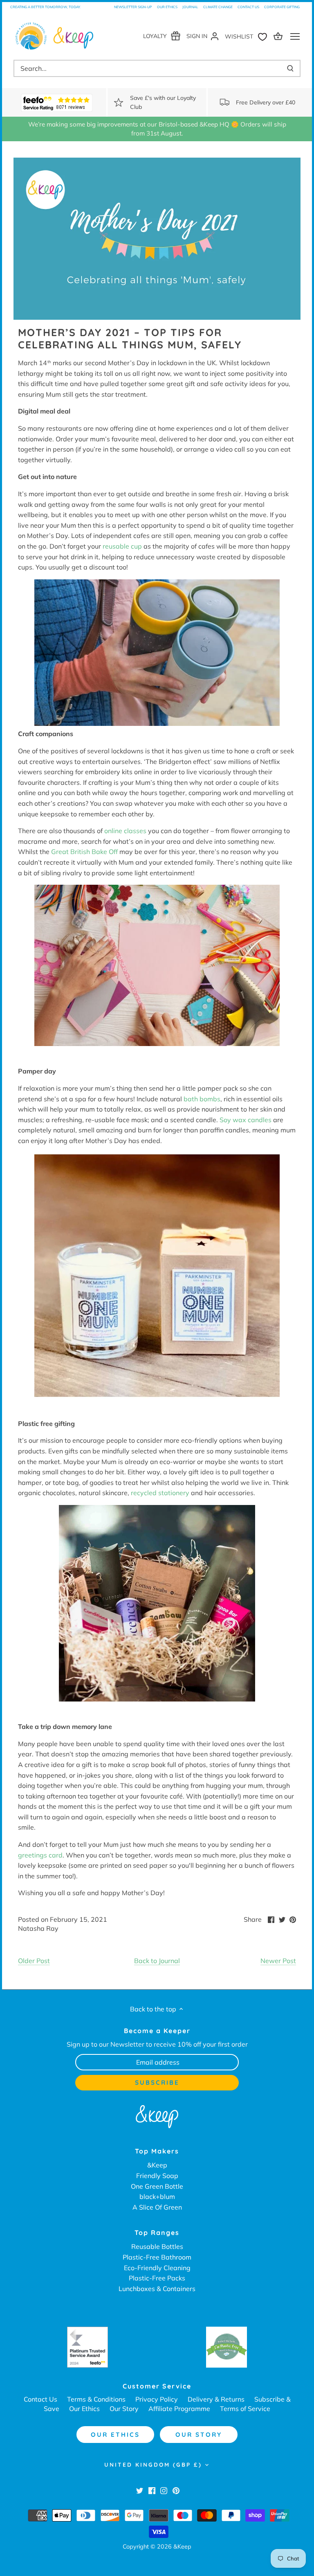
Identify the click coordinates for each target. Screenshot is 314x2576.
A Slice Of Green (157, 2207)
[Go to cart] (279, 36)
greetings (33, 1855)
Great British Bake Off (84, 852)
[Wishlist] (248, 36)
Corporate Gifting (282, 7)
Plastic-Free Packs (157, 2278)
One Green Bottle (157, 2186)
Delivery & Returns (216, 2399)
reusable (116, 546)
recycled (144, 1493)
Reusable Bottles (157, 2246)
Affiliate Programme (179, 2409)
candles (260, 1120)
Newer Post (278, 1961)
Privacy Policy (157, 2399)
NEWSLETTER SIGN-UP (133, 7)
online (114, 831)
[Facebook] (152, 2490)
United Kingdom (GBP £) (153, 2465)
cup (136, 546)
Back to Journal (157, 1961)
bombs (209, 1099)
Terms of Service (245, 2409)
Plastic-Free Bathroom (157, 2257)
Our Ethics (167, 7)
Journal (190, 7)
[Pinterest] (176, 2490)
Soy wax (234, 1120)
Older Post (34, 1961)
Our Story (124, 2409)
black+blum (157, 2196)
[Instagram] (164, 2490)
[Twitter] (140, 2490)
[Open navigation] (295, 36)
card (55, 1855)
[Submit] (290, 68)
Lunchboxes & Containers (157, 2289)
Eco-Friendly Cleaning (157, 2268)
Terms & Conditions (96, 2399)
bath (191, 1099)
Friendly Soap (157, 2176)
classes (135, 831)
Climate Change (218, 7)
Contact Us (248, 7)
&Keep (157, 2165)
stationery (174, 1493)
